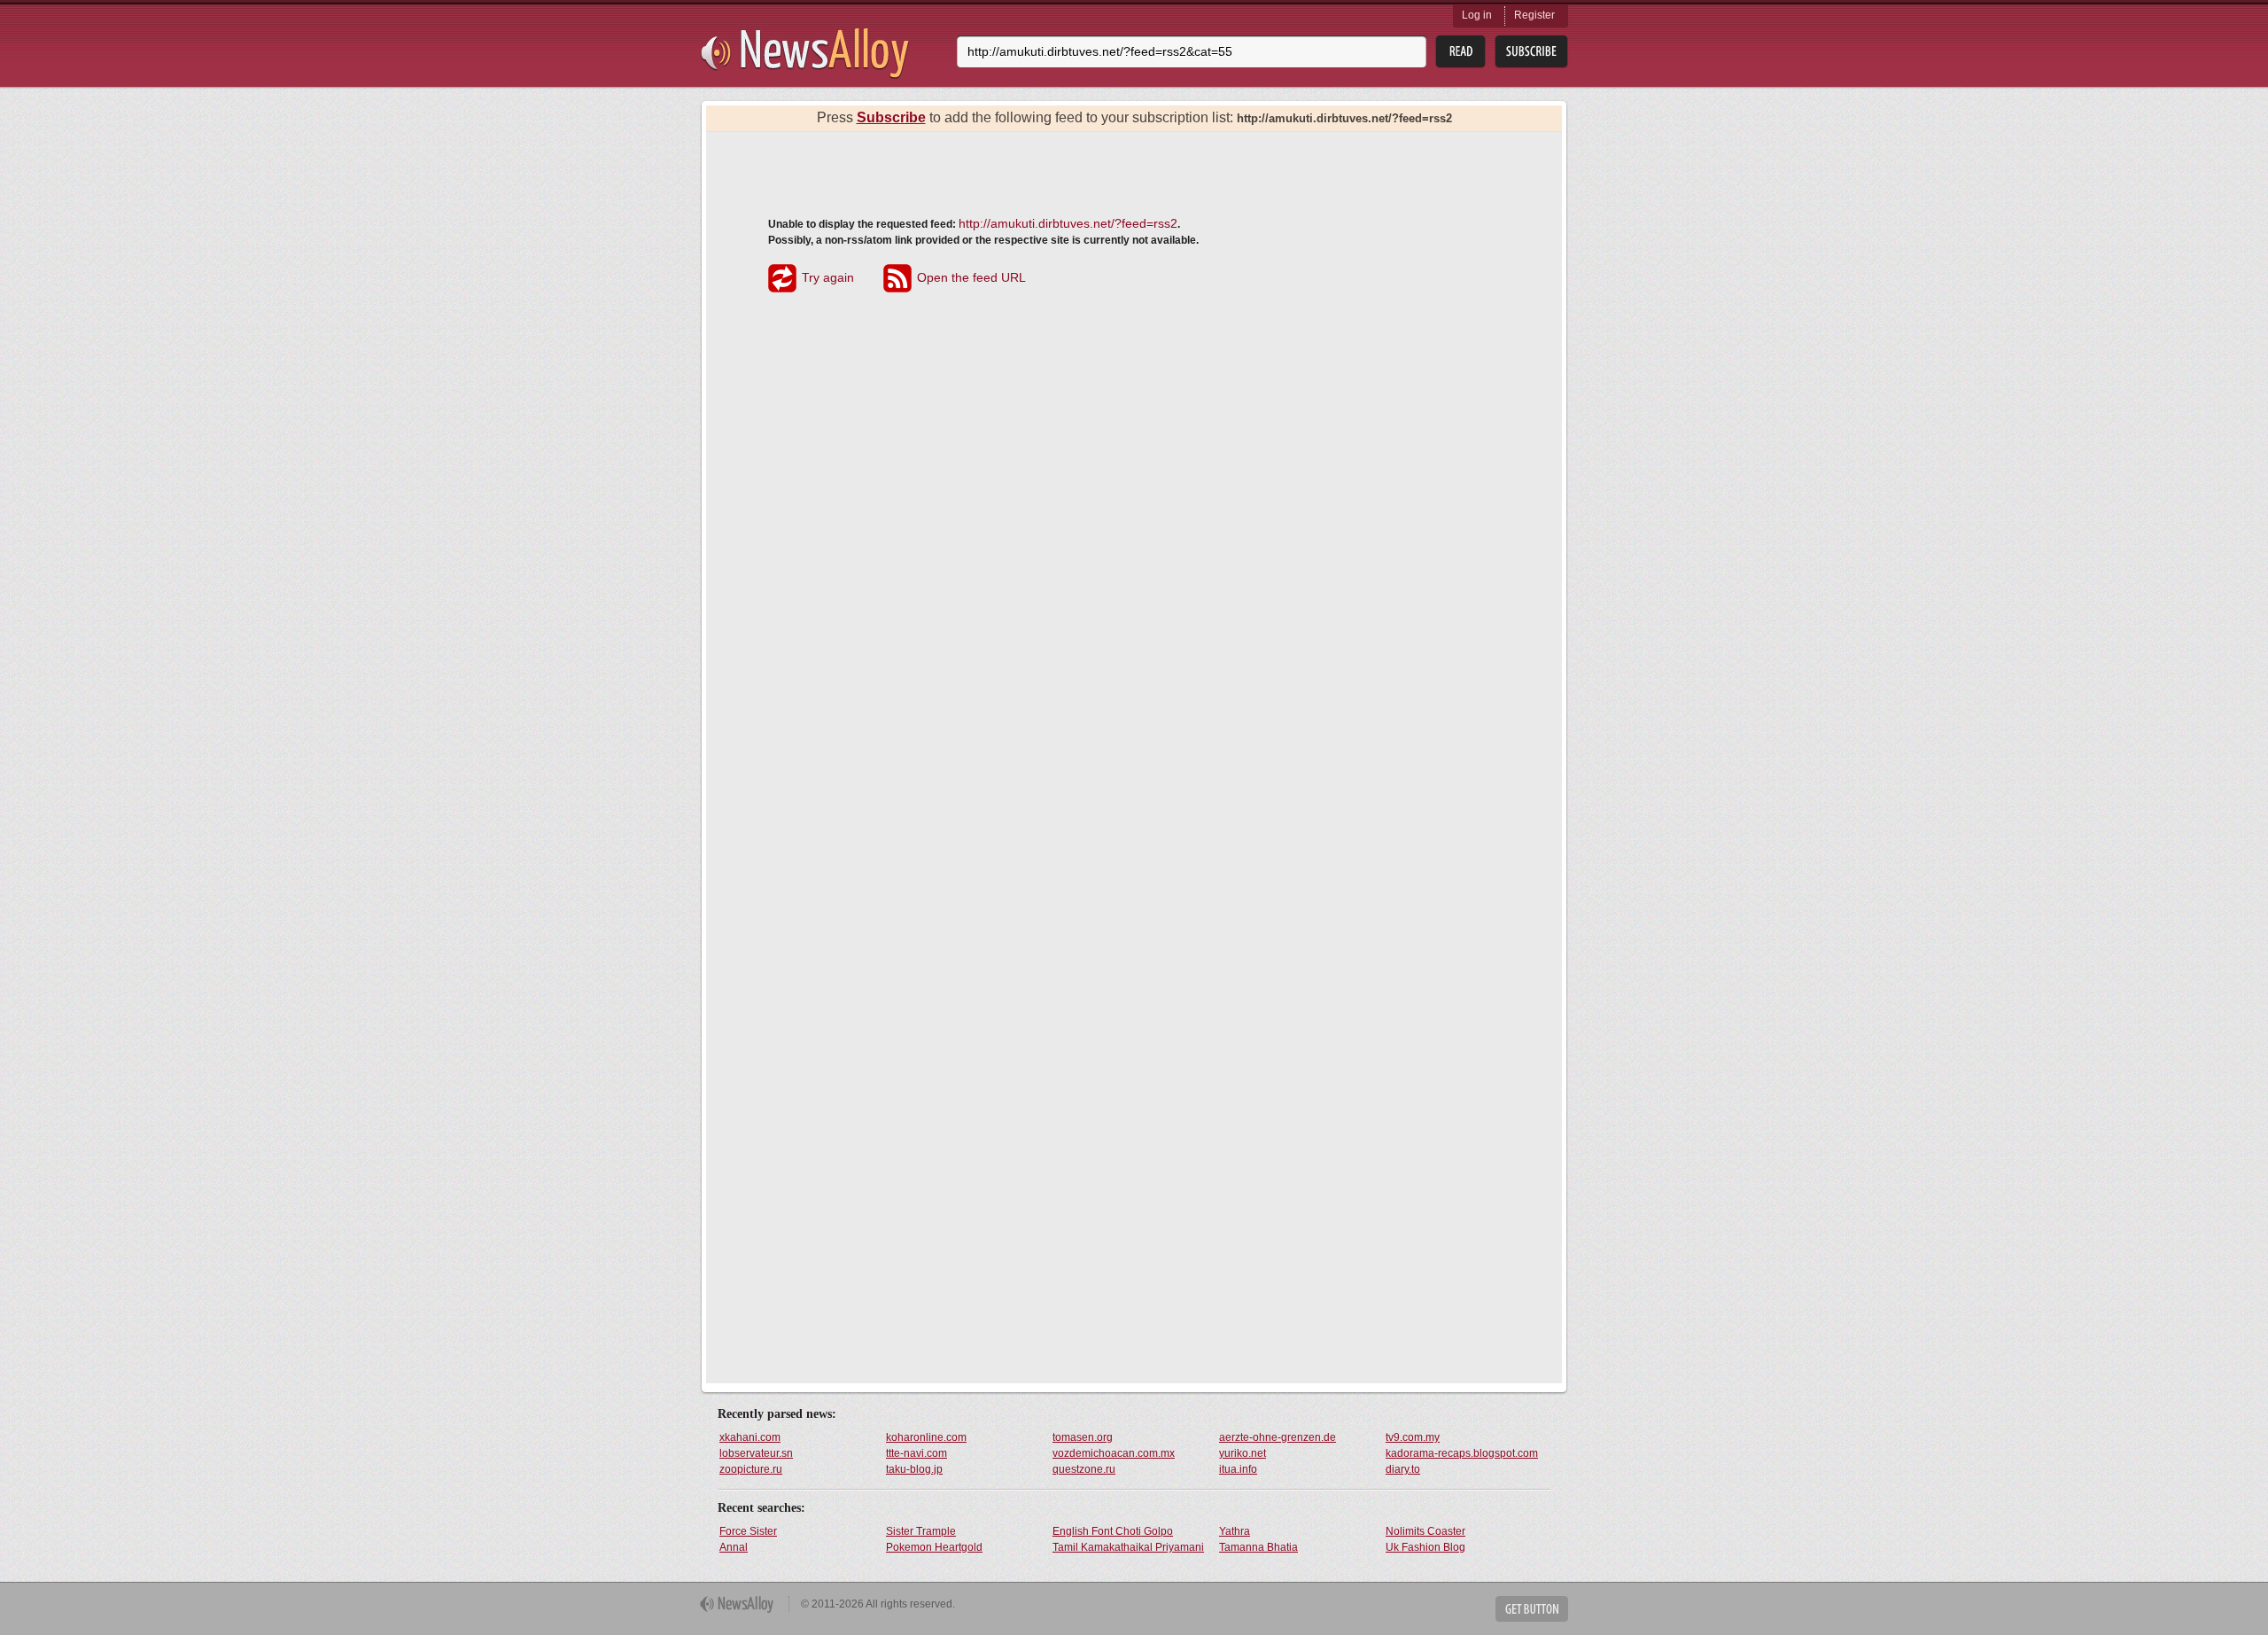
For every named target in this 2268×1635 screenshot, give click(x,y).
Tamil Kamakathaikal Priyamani (1128, 1547)
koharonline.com (926, 1437)
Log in (1477, 15)
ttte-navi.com (917, 1453)
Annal (734, 1547)
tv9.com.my (1413, 1437)
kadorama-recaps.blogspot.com (1462, 1453)
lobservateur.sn (756, 1453)
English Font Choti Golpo (1113, 1531)
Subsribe (1531, 52)
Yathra (1235, 1531)
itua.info (1238, 1469)
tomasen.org (1083, 1437)
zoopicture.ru (751, 1469)
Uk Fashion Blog (1425, 1547)
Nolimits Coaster (1425, 1531)
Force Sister (748, 1531)
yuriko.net (1243, 1453)
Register (1534, 15)
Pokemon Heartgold (934, 1547)
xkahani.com (750, 1437)
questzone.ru (1084, 1469)
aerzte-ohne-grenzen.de (1278, 1437)
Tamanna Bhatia (1258, 1547)
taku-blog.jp (914, 1469)
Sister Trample (921, 1531)
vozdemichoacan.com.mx (1114, 1453)
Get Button (1532, 1609)
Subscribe (891, 117)
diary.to (1403, 1469)
